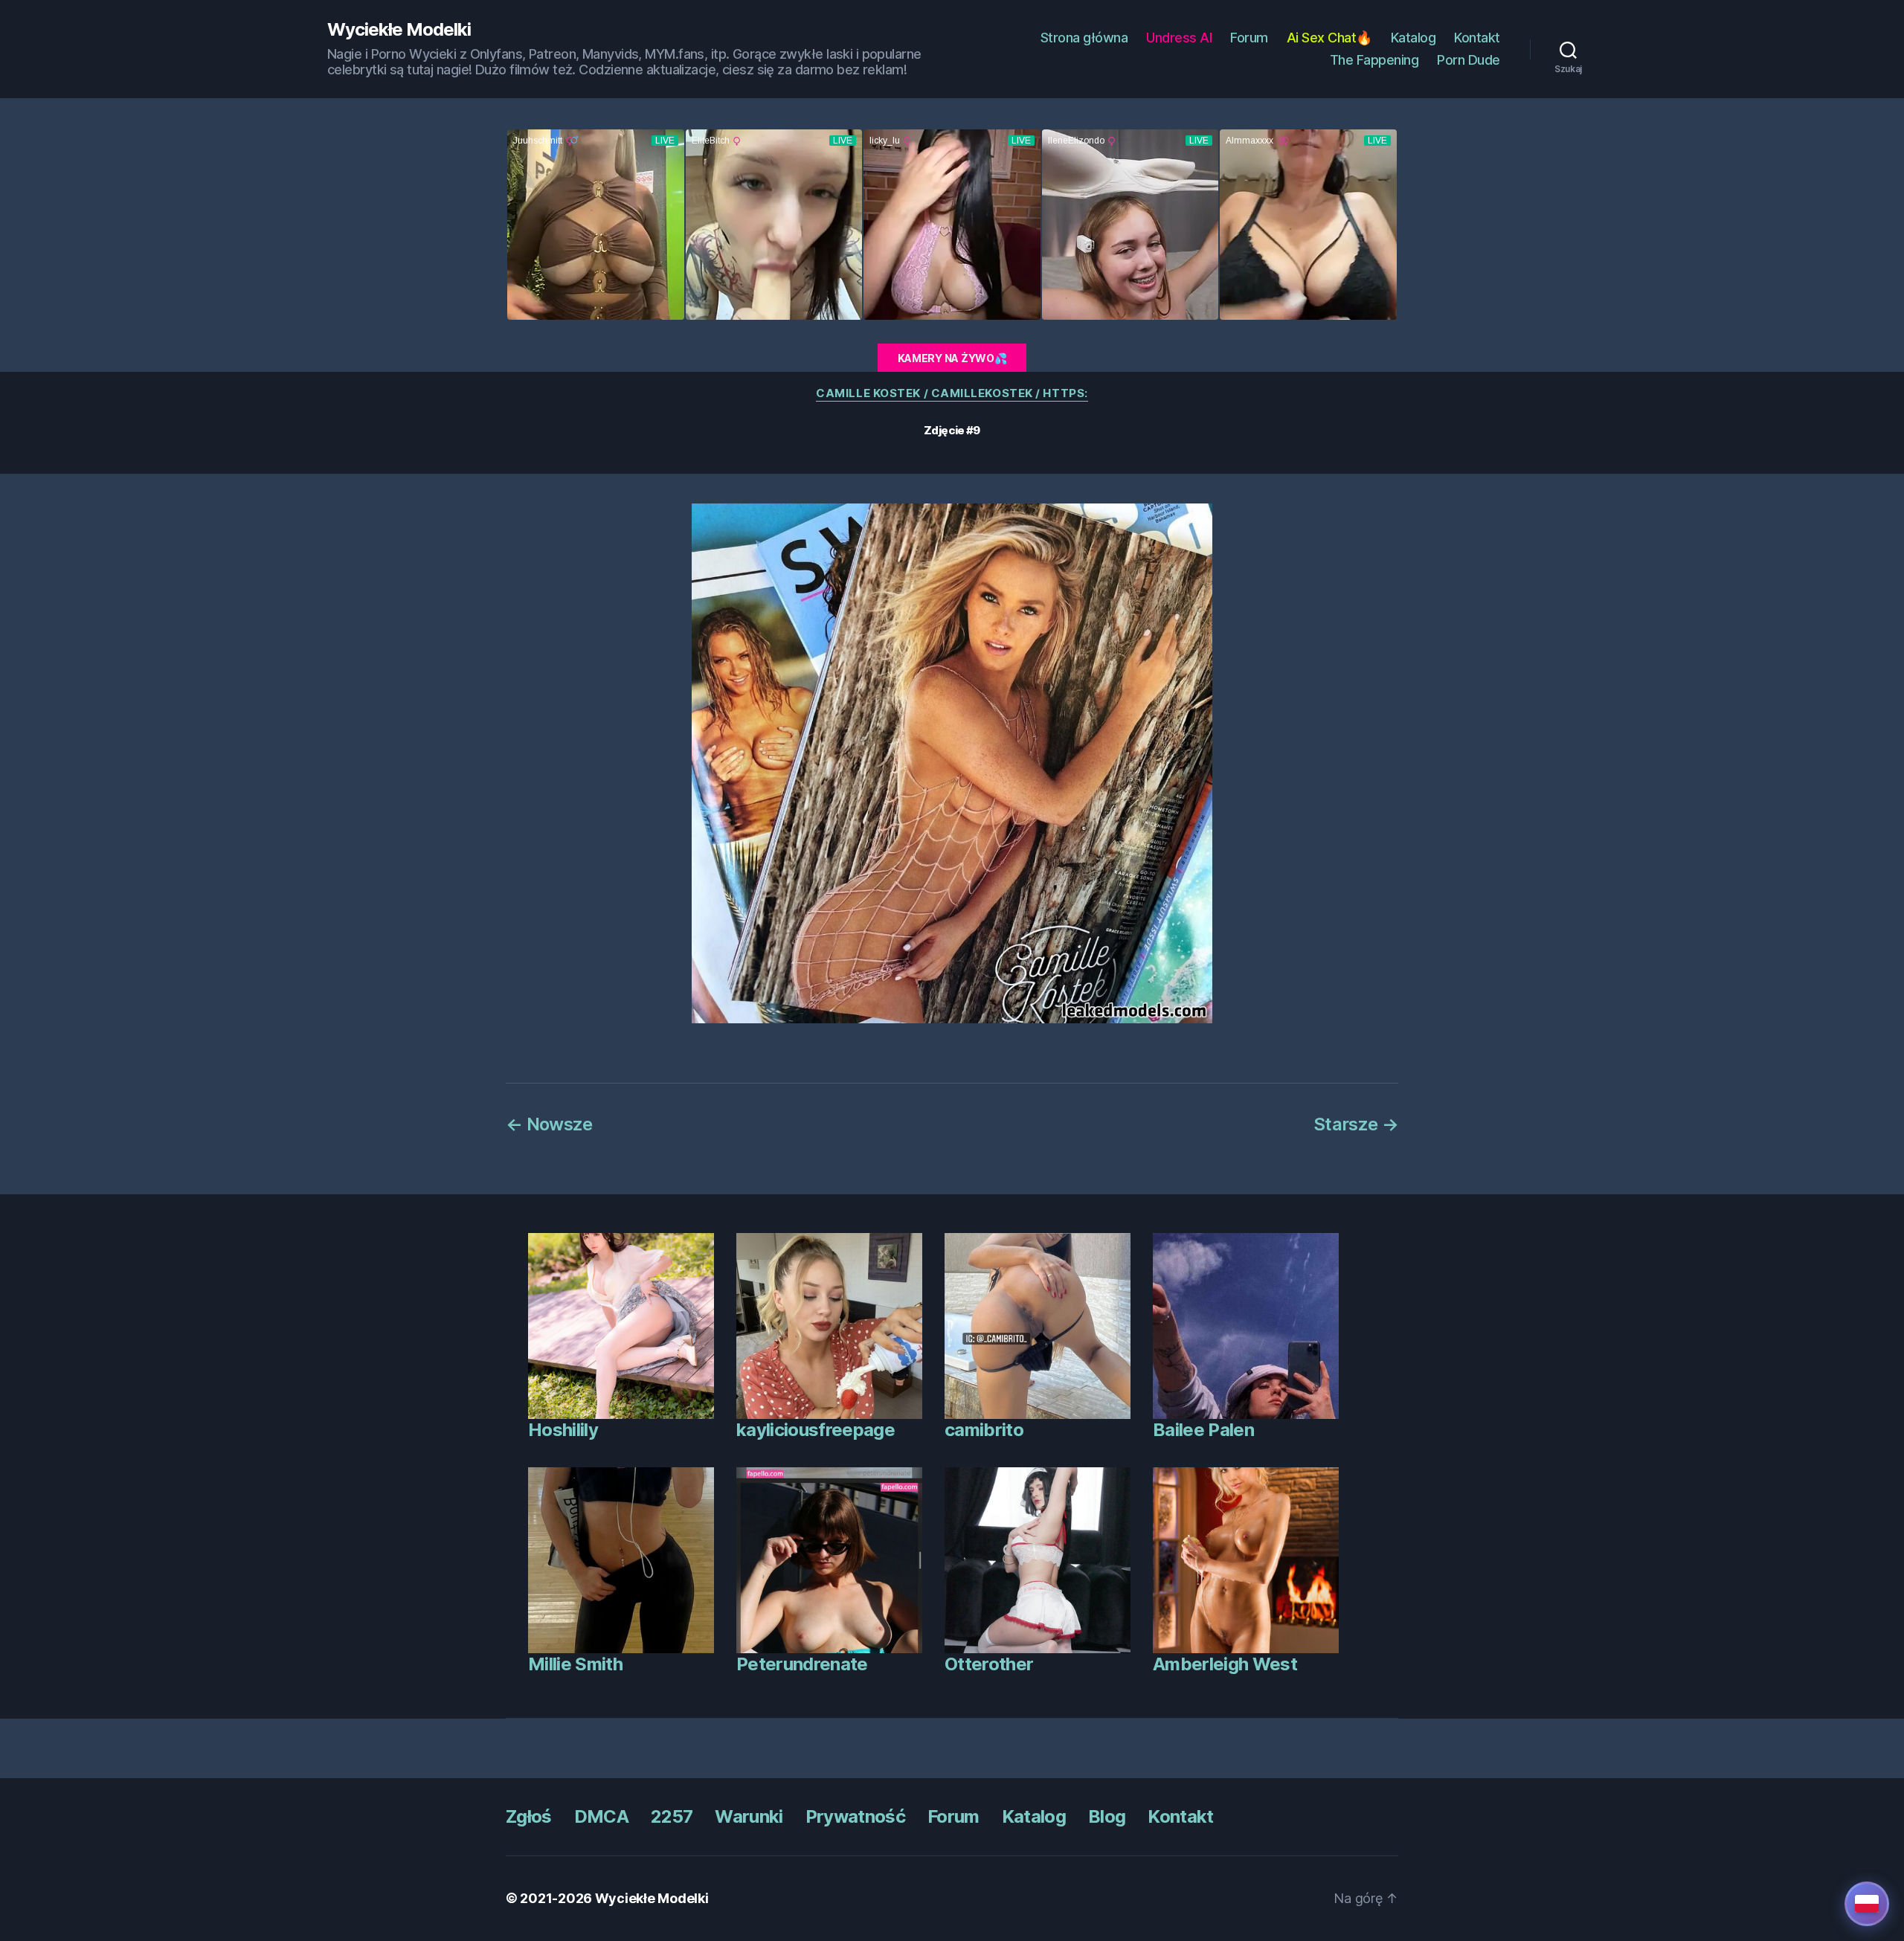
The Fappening (1374, 60)
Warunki (749, 1816)
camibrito (984, 1430)
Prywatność (855, 1816)
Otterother (989, 1664)
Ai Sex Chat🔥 (1329, 38)
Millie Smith (575, 1664)
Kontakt (1477, 38)
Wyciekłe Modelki (399, 30)
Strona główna (1084, 38)
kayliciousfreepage (816, 1430)
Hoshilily (563, 1430)
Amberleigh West (1225, 1664)
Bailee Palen (1203, 1430)
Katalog (1413, 38)
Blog (1107, 1816)
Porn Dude (1469, 60)
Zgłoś (529, 1816)
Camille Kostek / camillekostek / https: (952, 393)
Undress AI (1179, 38)
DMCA (601, 1816)
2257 (672, 1816)
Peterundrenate (802, 1664)
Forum (1249, 38)
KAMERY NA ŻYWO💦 (952, 358)
